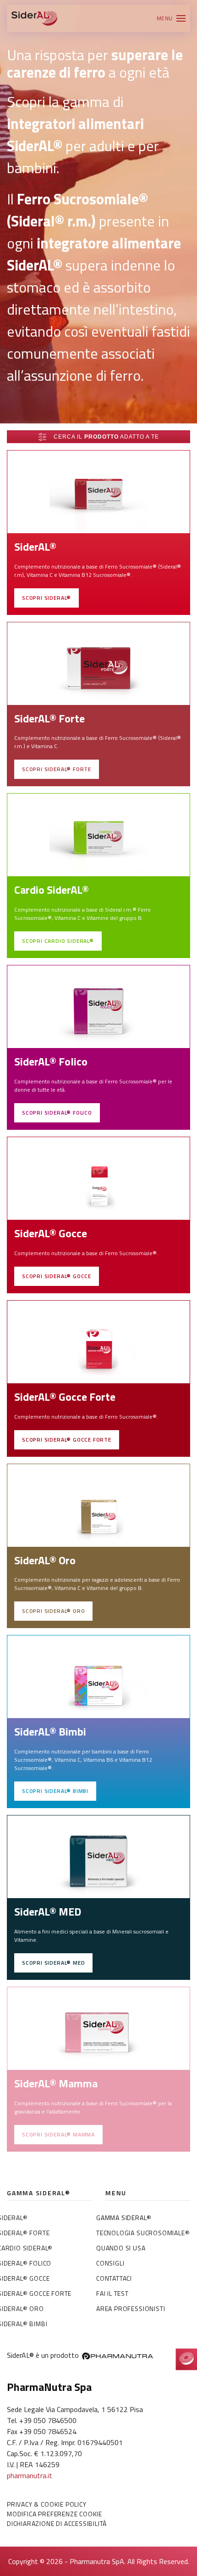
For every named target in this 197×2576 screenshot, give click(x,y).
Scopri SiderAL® (47, 598)
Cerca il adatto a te (105, 437)
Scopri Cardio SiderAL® (58, 941)
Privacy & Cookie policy (47, 2504)
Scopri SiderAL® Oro (53, 1611)
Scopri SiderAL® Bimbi (55, 1791)
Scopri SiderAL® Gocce (57, 1276)
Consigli (110, 2263)
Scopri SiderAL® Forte (57, 769)
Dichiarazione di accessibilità (57, 2523)
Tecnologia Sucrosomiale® (143, 2233)
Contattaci (114, 2278)
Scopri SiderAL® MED (53, 1963)
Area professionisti (131, 2308)
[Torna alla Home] (34, 18)
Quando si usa (121, 2248)
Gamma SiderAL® (124, 2218)
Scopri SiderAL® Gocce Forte (67, 1440)
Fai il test (112, 2293)
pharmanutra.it (30, 2475)
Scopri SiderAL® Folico (57, 1113)
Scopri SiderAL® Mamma (58, 2134)
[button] (171, 18)
